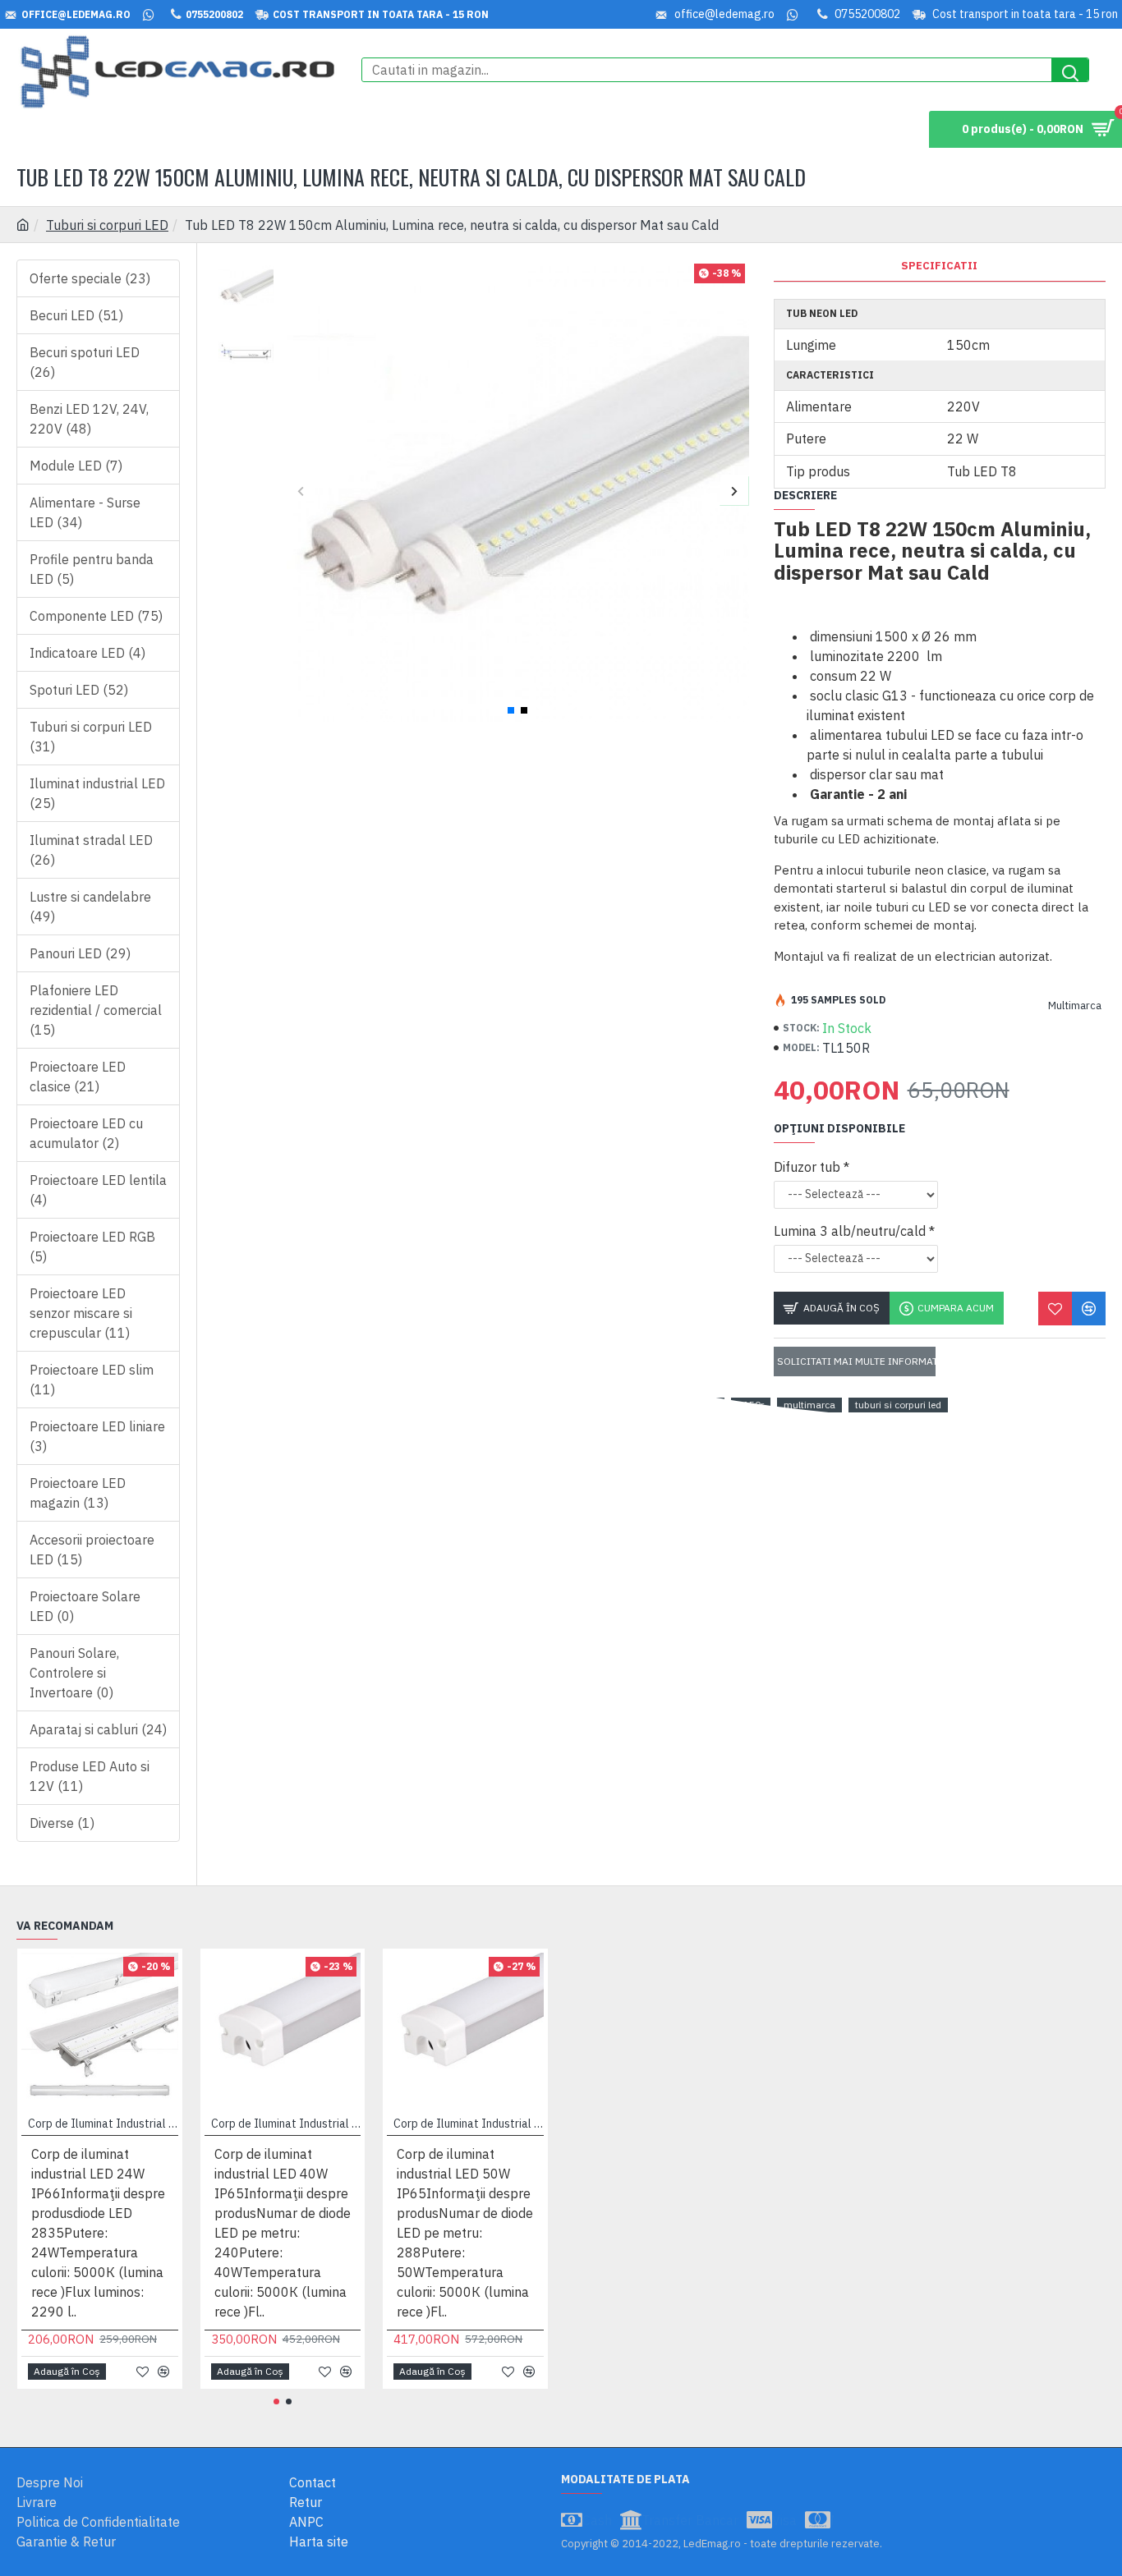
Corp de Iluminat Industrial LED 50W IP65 (469, 2124)
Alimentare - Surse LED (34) (85, 512)
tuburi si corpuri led (898, 1405)
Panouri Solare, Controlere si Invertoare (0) (74, 1673)
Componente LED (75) (96, 616)
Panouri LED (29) (80, 953)
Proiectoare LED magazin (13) (78, 1493)
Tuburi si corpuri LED (107, 225)
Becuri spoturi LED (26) (85, 362)
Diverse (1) (62, 1823)
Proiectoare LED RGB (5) (92, 1247)
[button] (301, 491)
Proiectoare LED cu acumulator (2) (86, 1133)
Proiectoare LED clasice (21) (78, 1077)
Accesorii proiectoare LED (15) (92, 1550)
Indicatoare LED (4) (87, 653)
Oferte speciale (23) (90, 278)
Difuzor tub (807, 1167)
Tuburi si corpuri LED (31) (91, 737)
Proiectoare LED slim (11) (92, 1380)
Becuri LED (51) (76, 315)
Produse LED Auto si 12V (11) (90, 1776)
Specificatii (939, 266)
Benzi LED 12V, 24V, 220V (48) (89, 419)
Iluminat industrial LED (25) (97, 793)
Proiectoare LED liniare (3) (97, 1436)
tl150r (751, 1405)
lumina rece (469, 1405)
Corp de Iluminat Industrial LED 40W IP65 (286, 2124)
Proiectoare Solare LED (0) (85, 1606)
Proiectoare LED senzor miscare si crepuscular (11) (81, 1313)
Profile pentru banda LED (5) (92, 569)
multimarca (809, 1405)
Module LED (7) (76, 466)
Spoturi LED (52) (79, 690)
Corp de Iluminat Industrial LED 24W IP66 (103, 2124)
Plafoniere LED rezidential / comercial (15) (96, 1010)
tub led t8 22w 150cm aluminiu (354, 1405)
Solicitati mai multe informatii (856, 1361)
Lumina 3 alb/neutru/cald (850, 1231)
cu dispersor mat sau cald (659, 1405)
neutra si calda (547, 1405)
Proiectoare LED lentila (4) (98, 1190)
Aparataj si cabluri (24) (98, 1729)
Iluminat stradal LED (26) (91, 850)
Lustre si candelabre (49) (90, 907)
